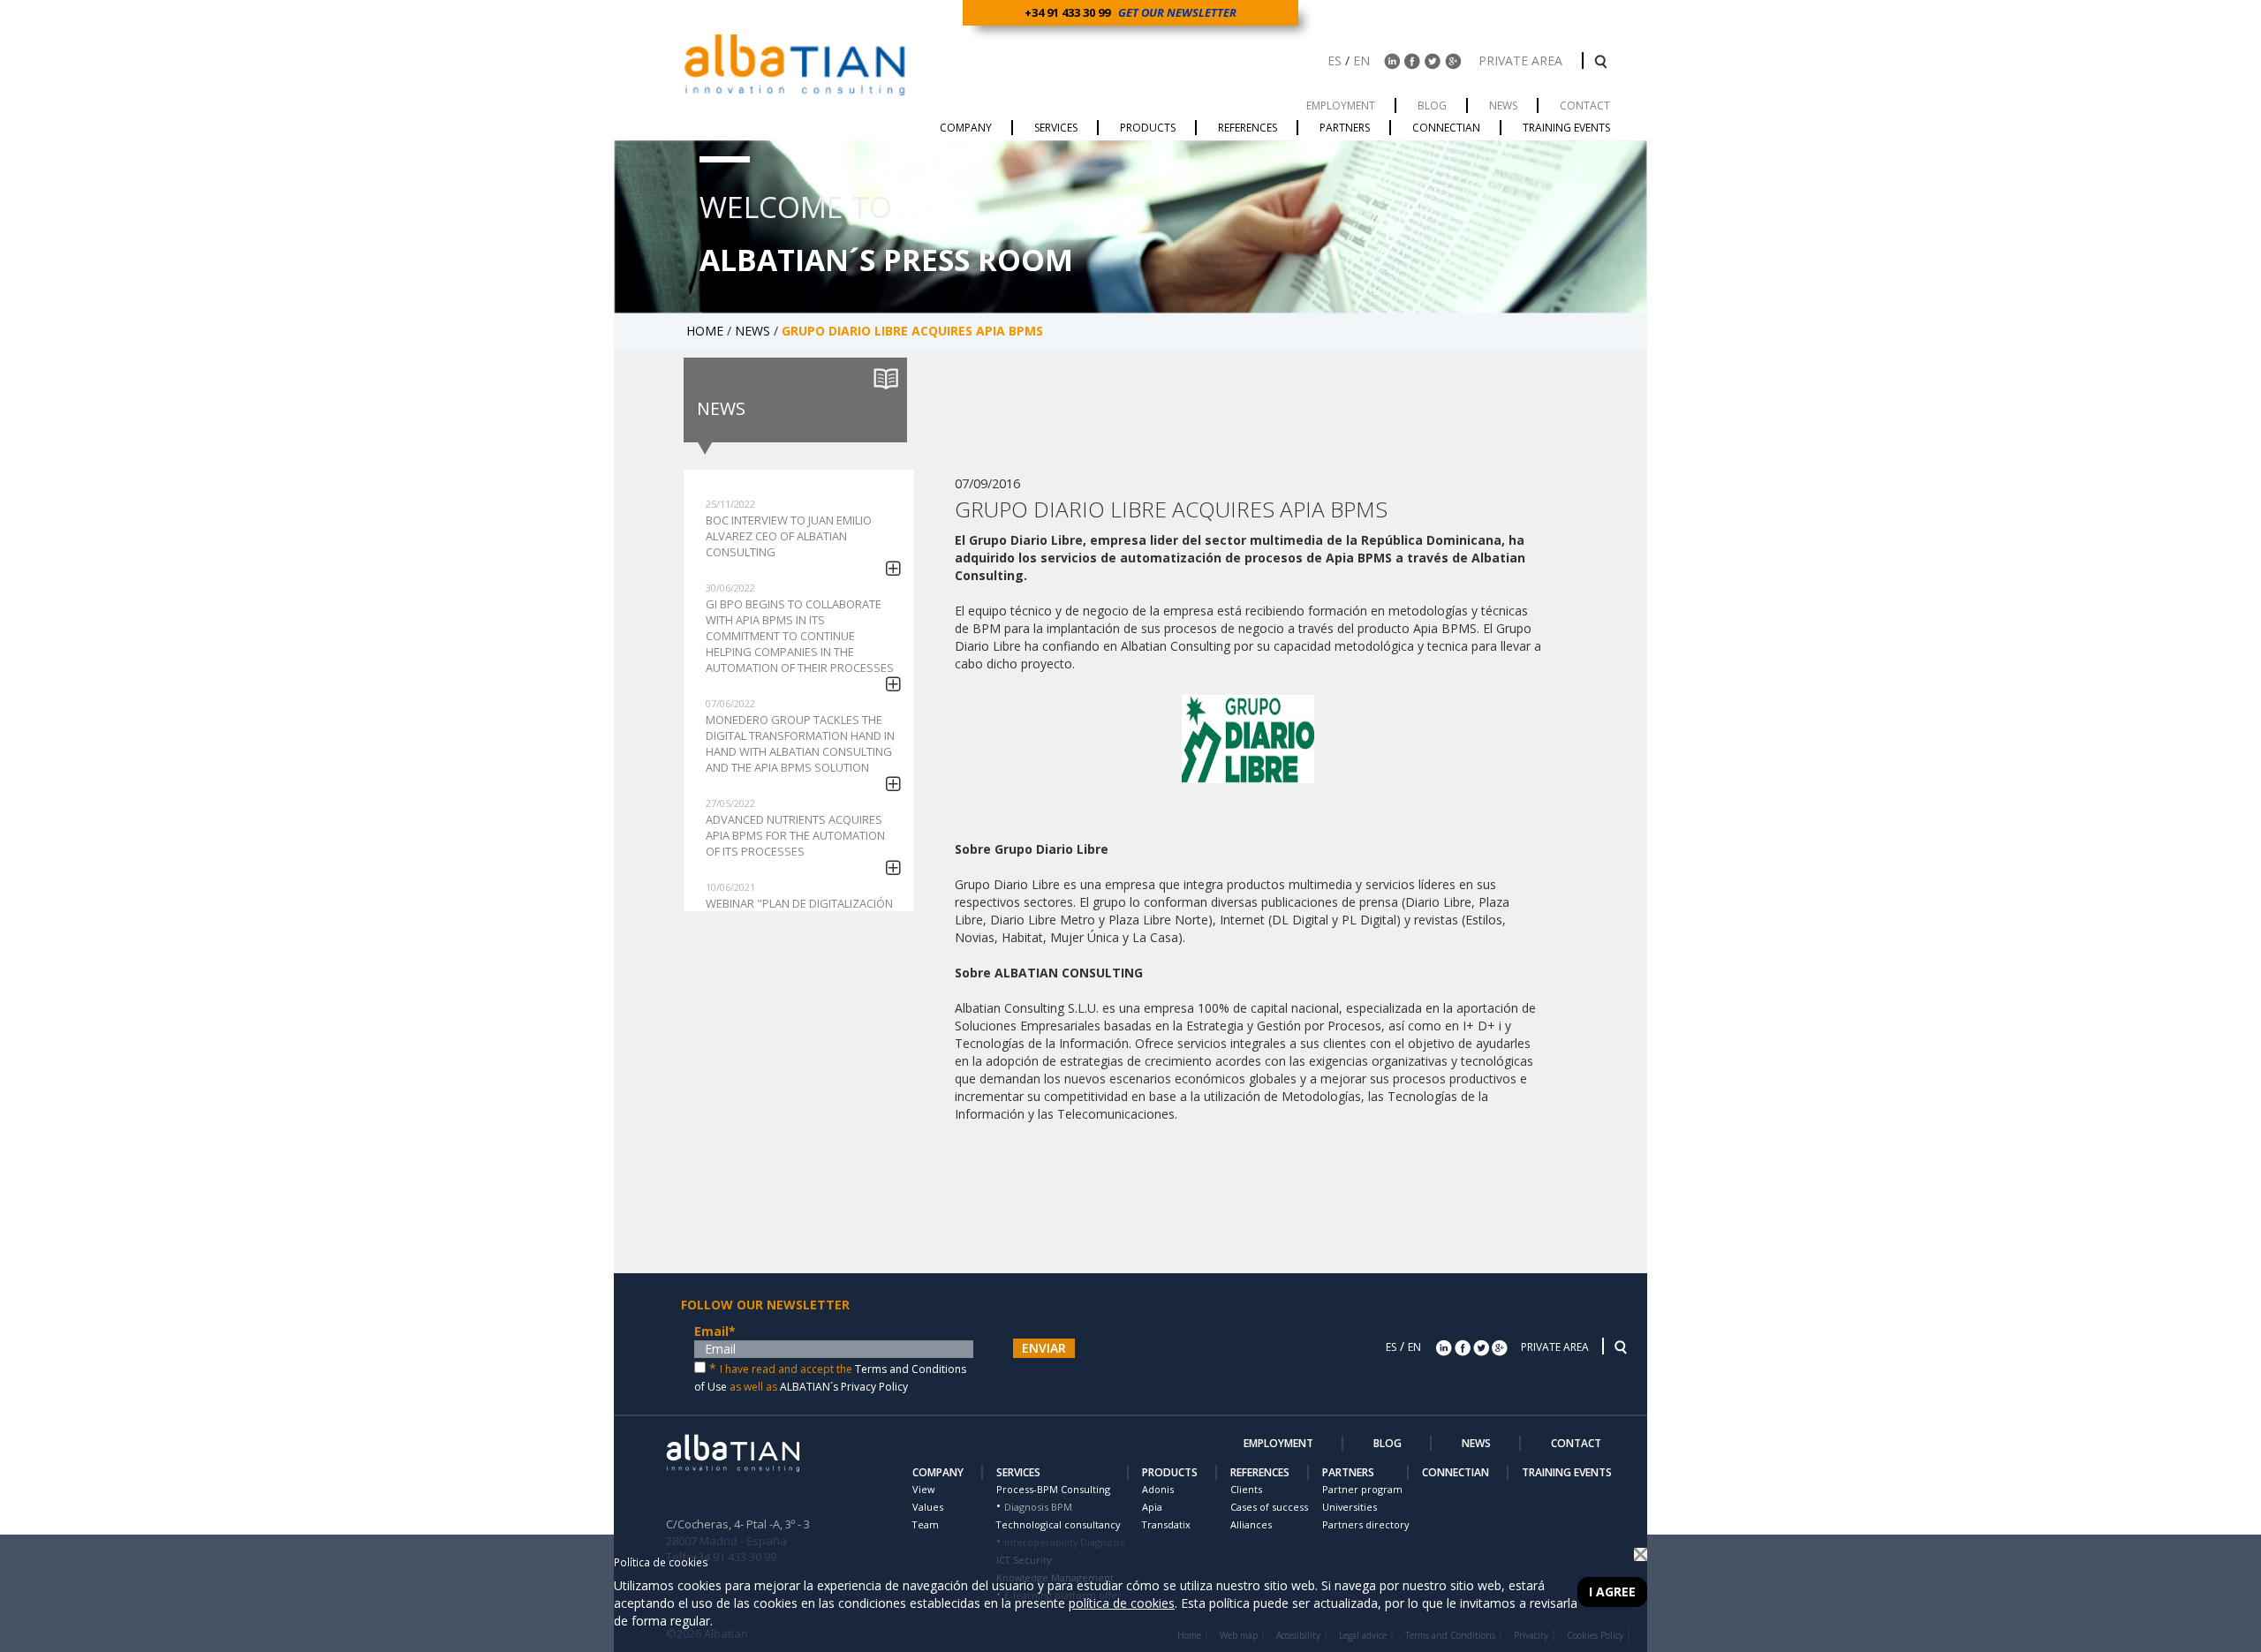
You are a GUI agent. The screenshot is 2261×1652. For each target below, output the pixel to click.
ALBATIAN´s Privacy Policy (844, 1387)
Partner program (1362, 1489)
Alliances (1251, 1524)
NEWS (754, 331)
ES (1335, 60)
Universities (1350, 1507)
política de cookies (1122, 1603)
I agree (1612, 1592)
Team (926, 1524)
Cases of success (1269, 1507)
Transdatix (1166, 1524)
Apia (1152, 1507)
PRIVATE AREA (1522, 60)
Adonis (1158, 1489)
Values (928, 1507)
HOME (707, 331)
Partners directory (1365, 1524)
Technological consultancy (1058, 1524)
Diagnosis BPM (1038, 1507)
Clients (1246, 1489)
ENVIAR (1044, 1348)
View (923, 1489)
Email (715, 1331)
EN (1361, 60)
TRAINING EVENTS (1567, 1472)
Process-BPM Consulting (1053, 1489)
